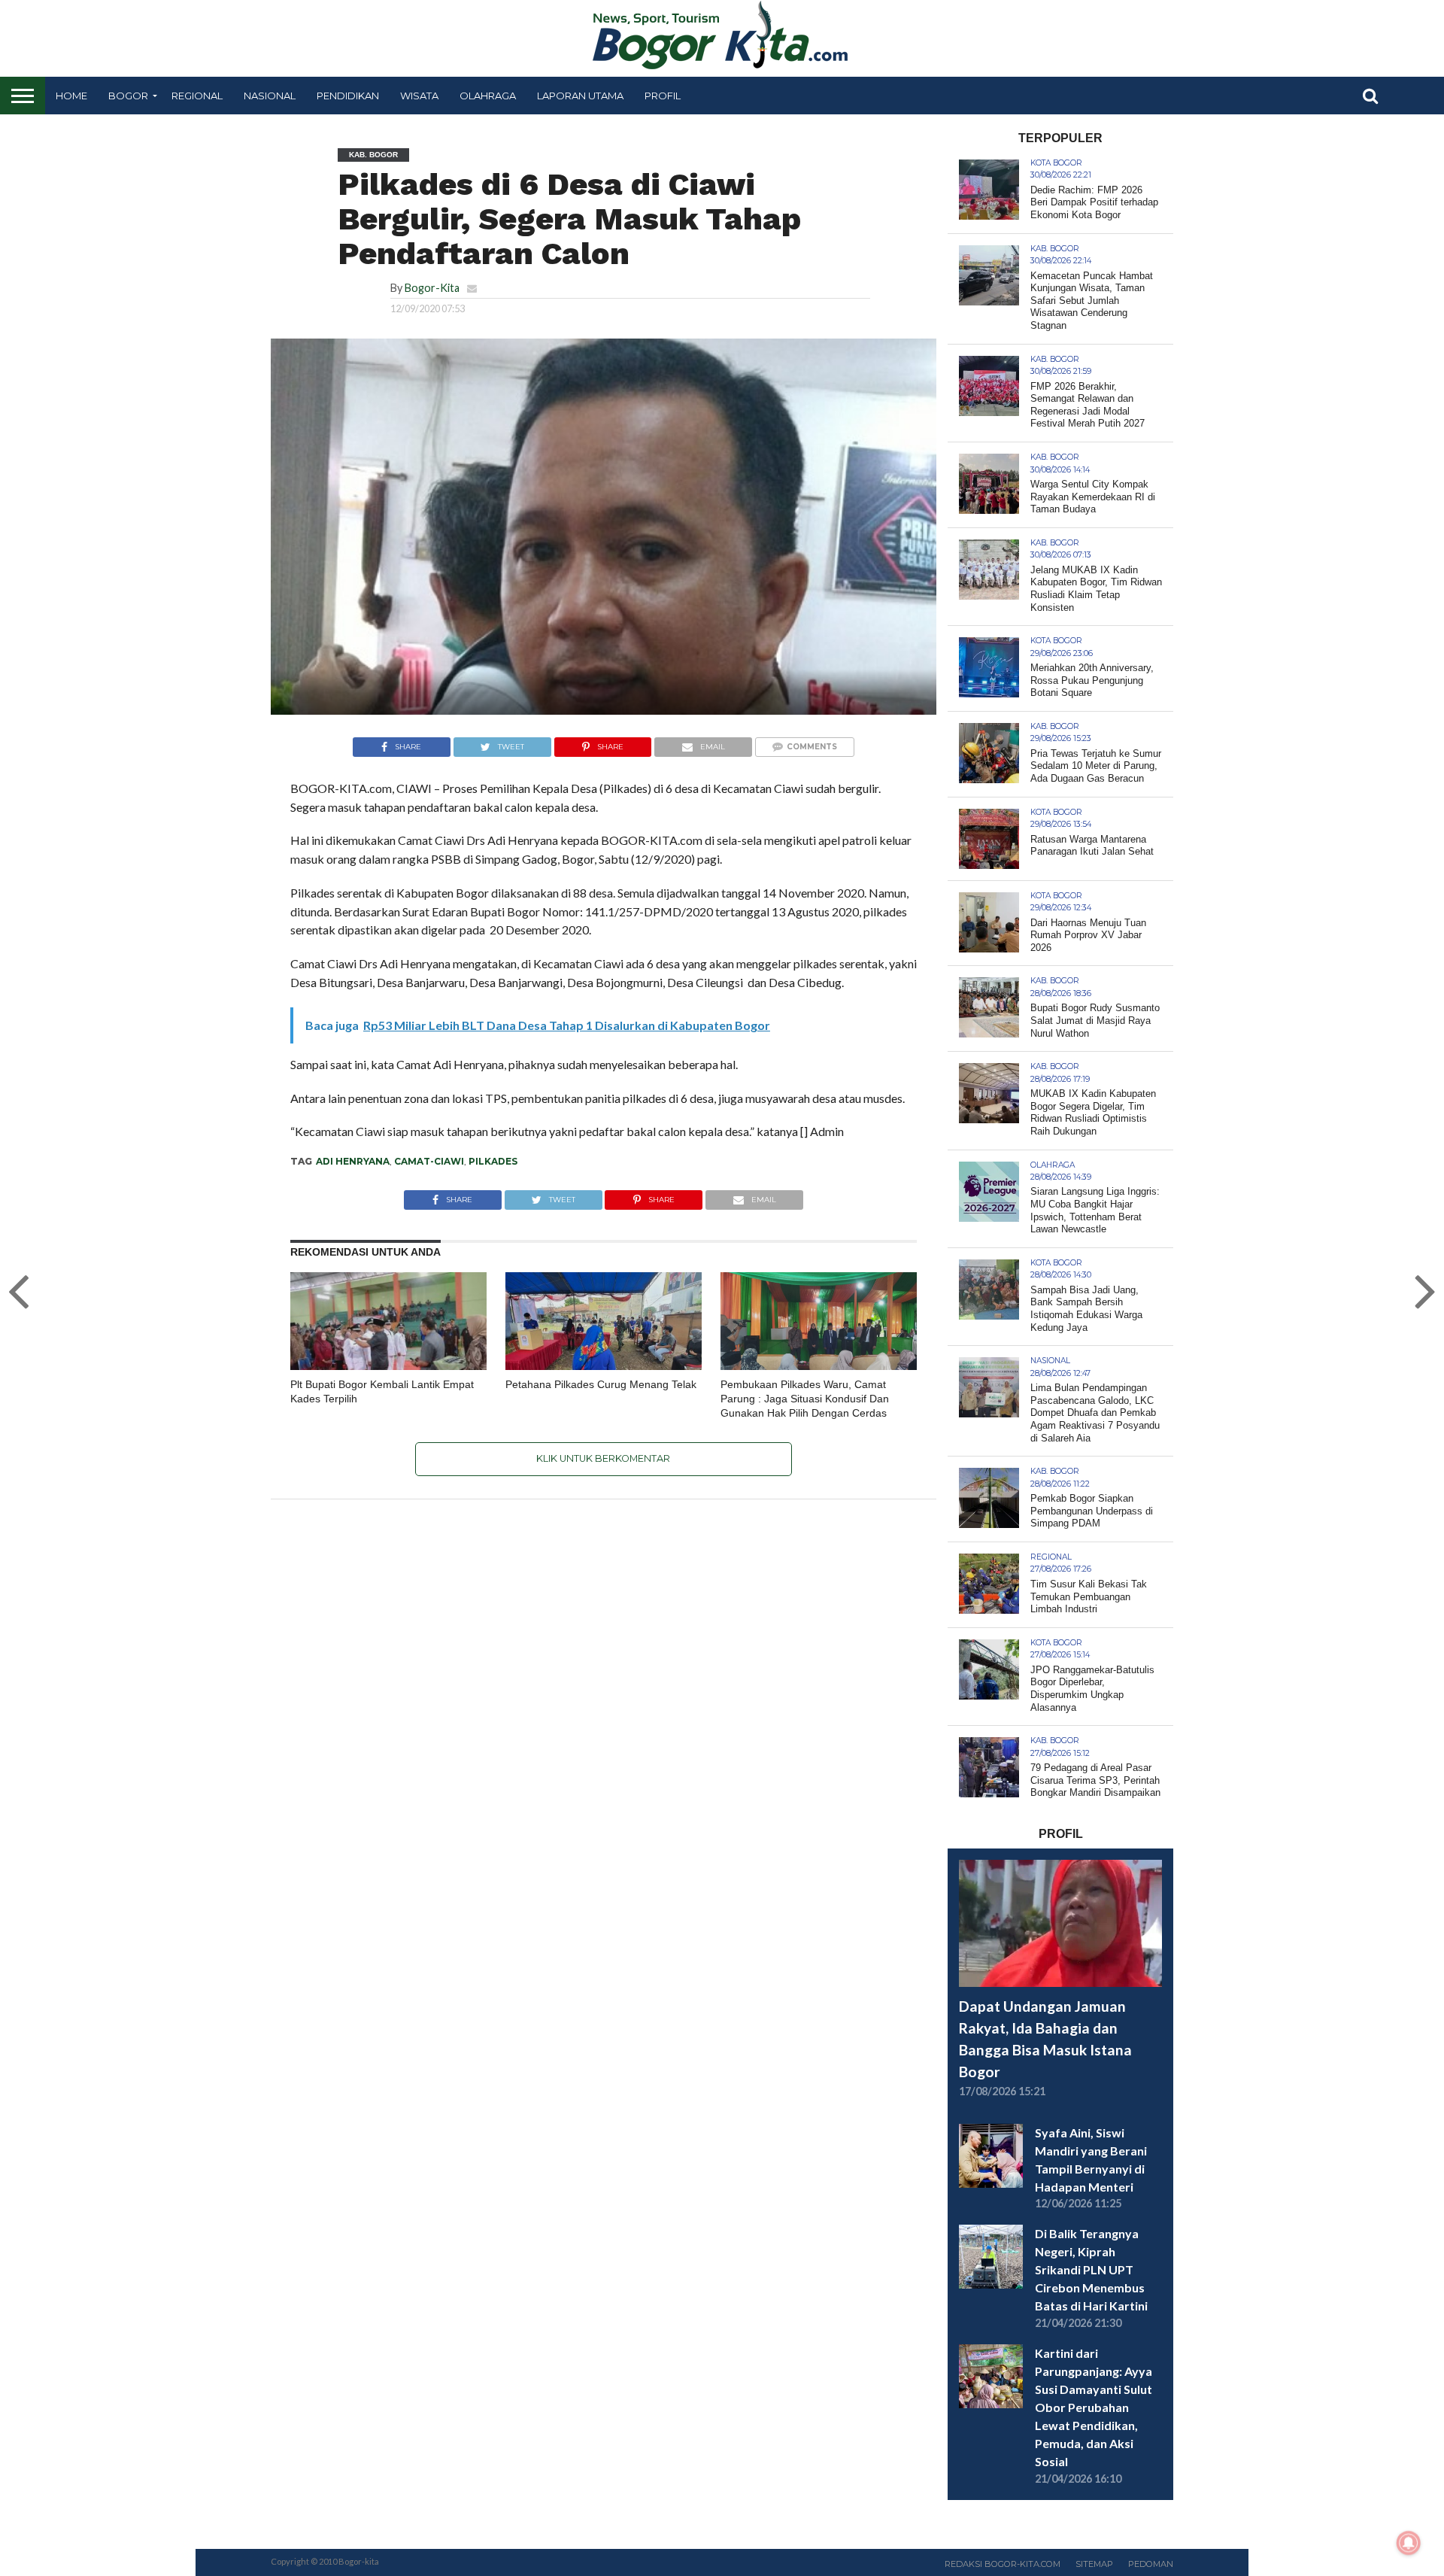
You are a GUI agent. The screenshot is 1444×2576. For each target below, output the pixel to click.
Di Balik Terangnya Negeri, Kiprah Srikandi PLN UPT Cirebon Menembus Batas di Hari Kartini (1091, 2269)
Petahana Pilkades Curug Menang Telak (601, 1384)
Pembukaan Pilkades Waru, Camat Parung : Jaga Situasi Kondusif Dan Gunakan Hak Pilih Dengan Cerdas (805, 1398)
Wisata (419, 96)
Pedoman (1151, 2564)
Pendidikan (348, 96)
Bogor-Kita (432, 288)
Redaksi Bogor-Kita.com (1003, 2564)
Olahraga (488, 96)
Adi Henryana (353, 1161)
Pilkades (493, 1161)
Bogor (128, 96)
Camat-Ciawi (429, 1161)
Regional (197, 96)
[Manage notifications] (1409, 2543)
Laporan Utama (580, 96)
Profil (663, 96)
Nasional (270, 96)
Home (71, 96)
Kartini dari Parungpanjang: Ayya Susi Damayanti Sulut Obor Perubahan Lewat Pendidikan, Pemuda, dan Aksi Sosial (1094, 2407)
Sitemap (1094, 2564)
